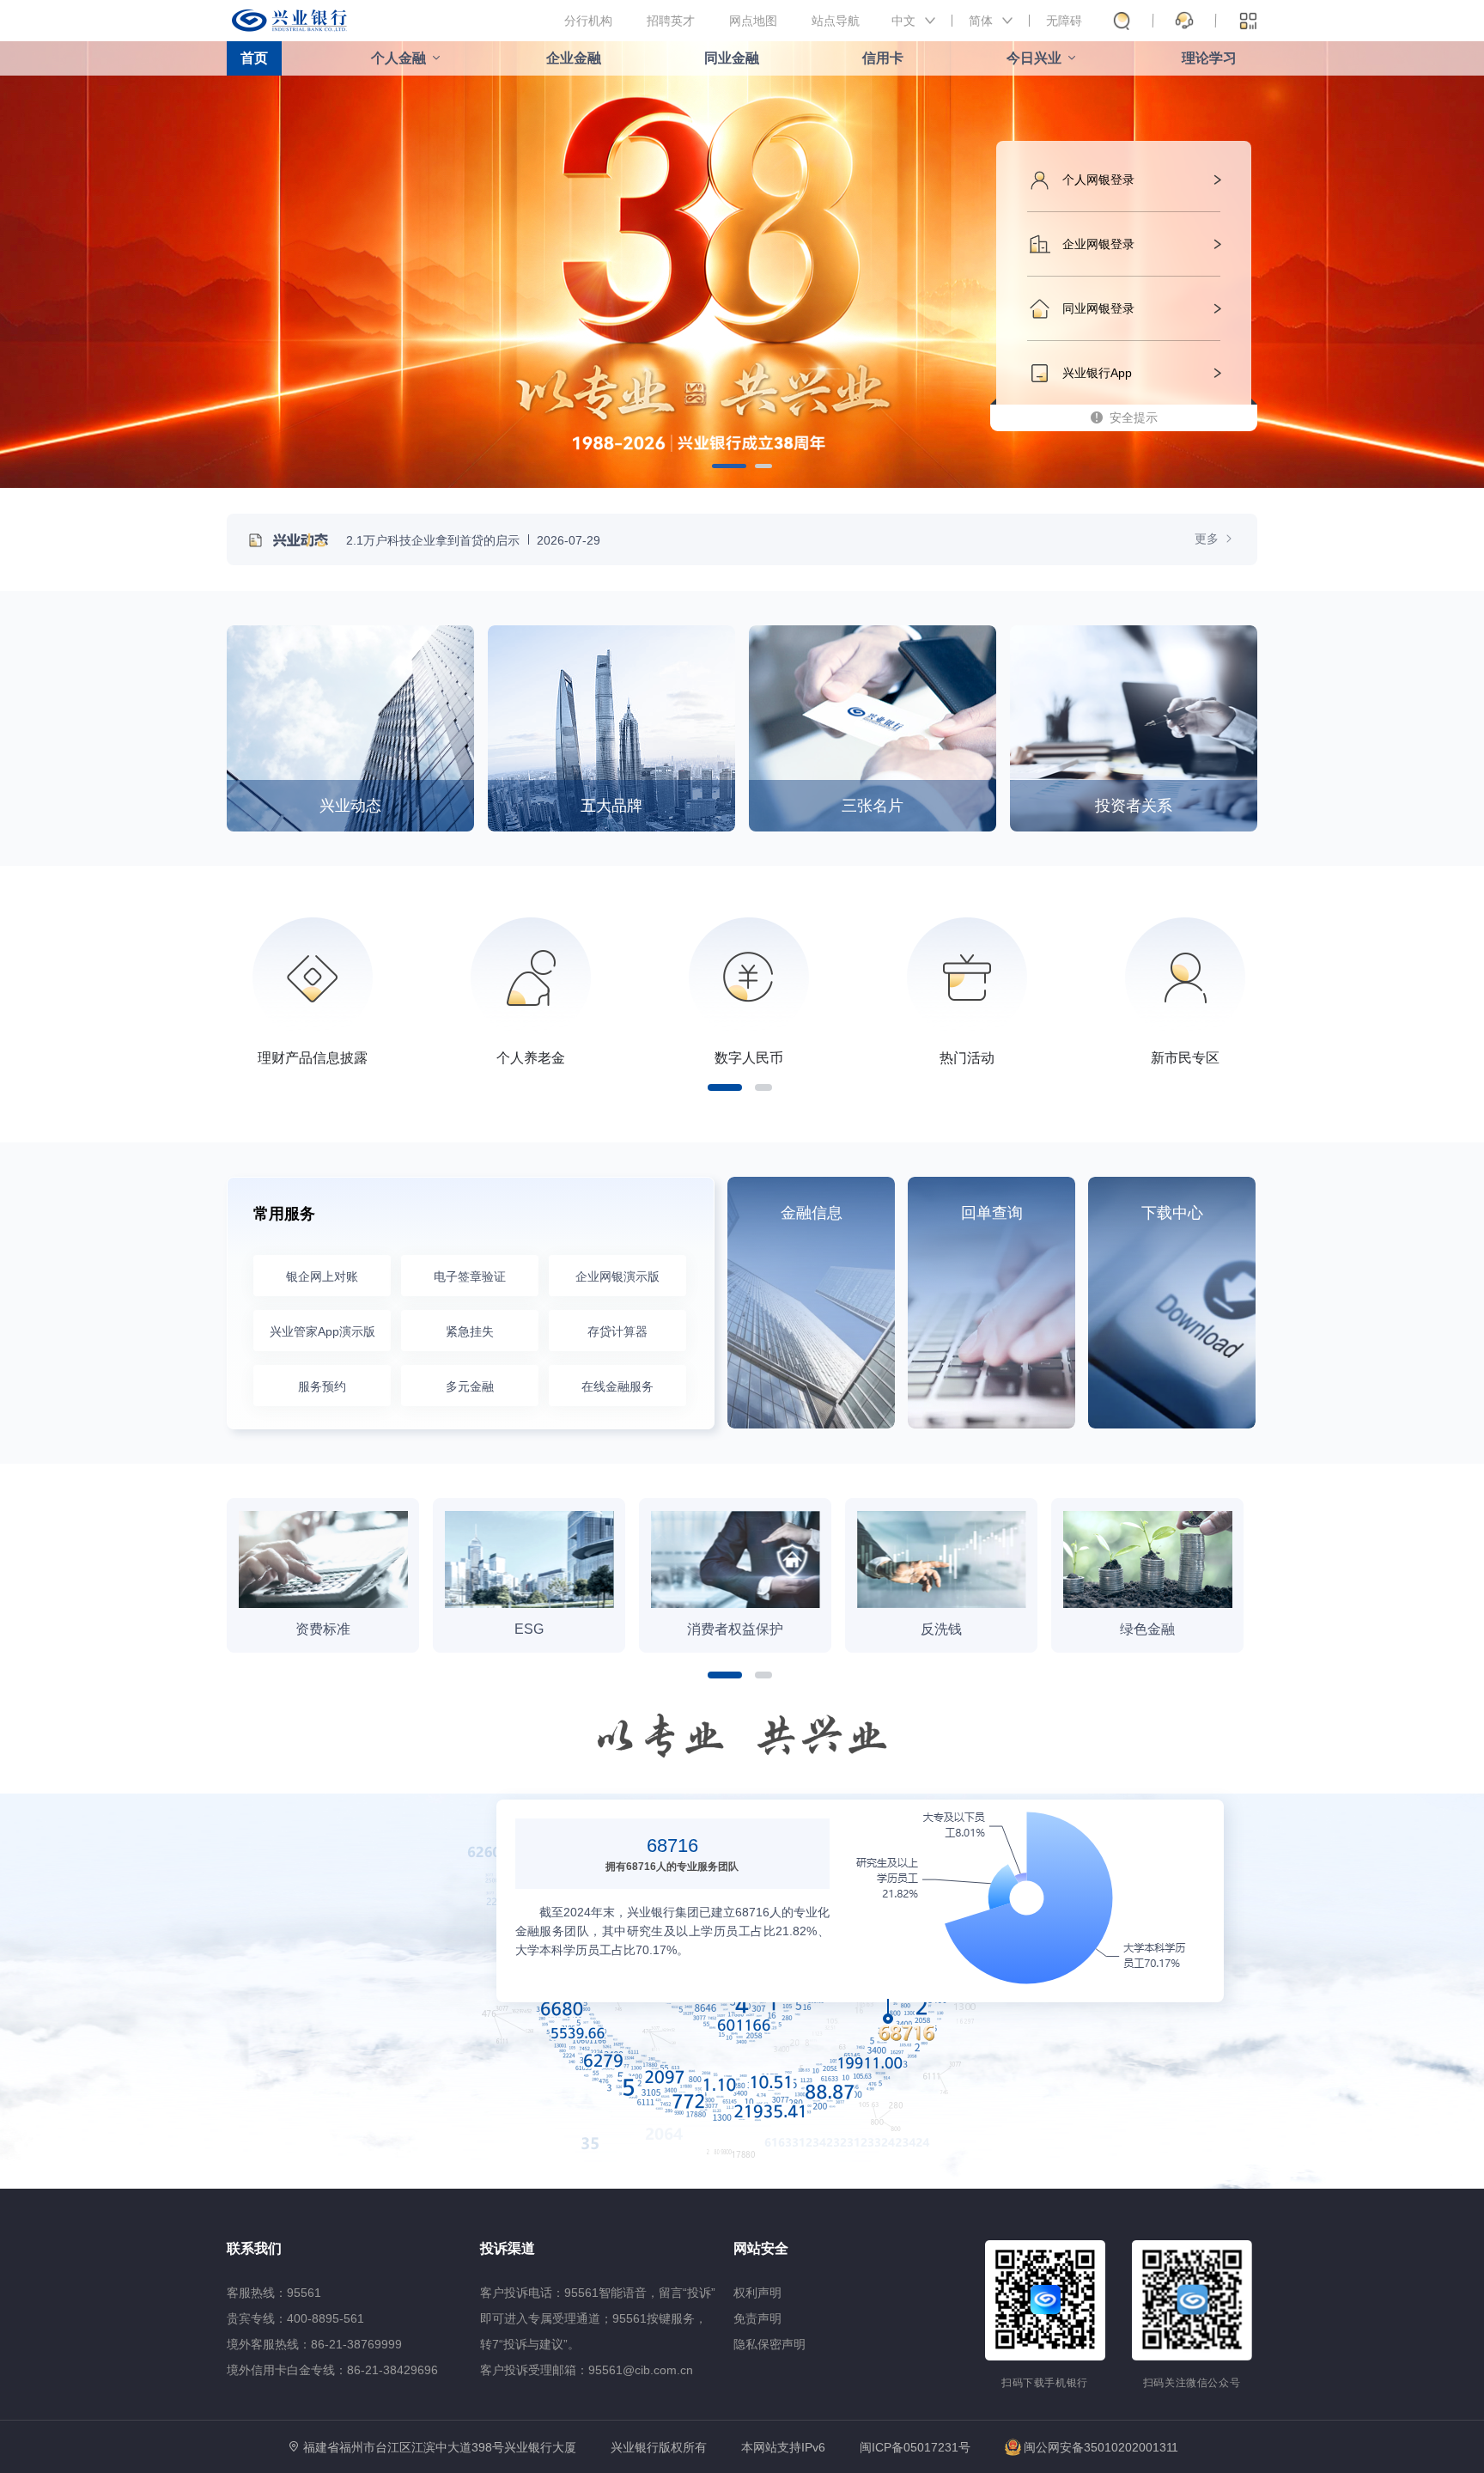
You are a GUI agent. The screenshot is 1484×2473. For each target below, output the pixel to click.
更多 (1208, 539)
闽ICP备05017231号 (915, 2447)
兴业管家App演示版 (322, 1331)
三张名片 (873, 806)
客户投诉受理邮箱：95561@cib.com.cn (587, 2370)
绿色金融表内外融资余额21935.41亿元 (1102, 2070)
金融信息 (812, 1213)
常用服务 (284, 1214)
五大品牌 (611, 806)
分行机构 (588, 21)
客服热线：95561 (274, 2293)
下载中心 (1172, 1213)
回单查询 (992, 1213)
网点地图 (753, 21)
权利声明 (757, 2293)
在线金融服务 (617, 1386)
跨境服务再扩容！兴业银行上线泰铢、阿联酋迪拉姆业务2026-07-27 (537, 540)
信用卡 (883, 58)
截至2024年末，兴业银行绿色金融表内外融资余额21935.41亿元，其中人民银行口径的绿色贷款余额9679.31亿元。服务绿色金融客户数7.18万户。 (1102, 2144)
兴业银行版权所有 (659, 2448)
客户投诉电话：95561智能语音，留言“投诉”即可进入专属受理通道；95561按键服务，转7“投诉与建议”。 (598, 2318)
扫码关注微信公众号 (1192, 2383)
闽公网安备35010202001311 (1101, 2447)
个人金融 (398, 58)
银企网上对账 (322, 1276)
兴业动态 (350, 806)
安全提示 (1134, 417)
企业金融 (574, 58)
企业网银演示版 (617, 1276)
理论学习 (1209, 58)
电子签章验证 (470, 1276)
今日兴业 (1034, 58)
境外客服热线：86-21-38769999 (314, 2344)
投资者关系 (1134, 806)
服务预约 (322, 1386)
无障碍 (1064, 21)
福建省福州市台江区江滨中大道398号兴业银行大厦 (440, 2447)
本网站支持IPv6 (783, 2448)
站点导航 (836, 21)
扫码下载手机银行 (1045, 2383)
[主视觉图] (742, 266)
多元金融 (470, 1386)
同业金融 (732, 58)
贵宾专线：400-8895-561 (295, 2318)
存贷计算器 (617, 1331)
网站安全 (761, 2248)
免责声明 (757, 2318)
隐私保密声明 (769, 2344)
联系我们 (254, 2248)
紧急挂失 (470, 1331)
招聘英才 (671, 21)
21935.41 (1102, 2049)
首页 (254, 58)
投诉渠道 (508, 2248)
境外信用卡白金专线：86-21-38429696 (332, 2370)
